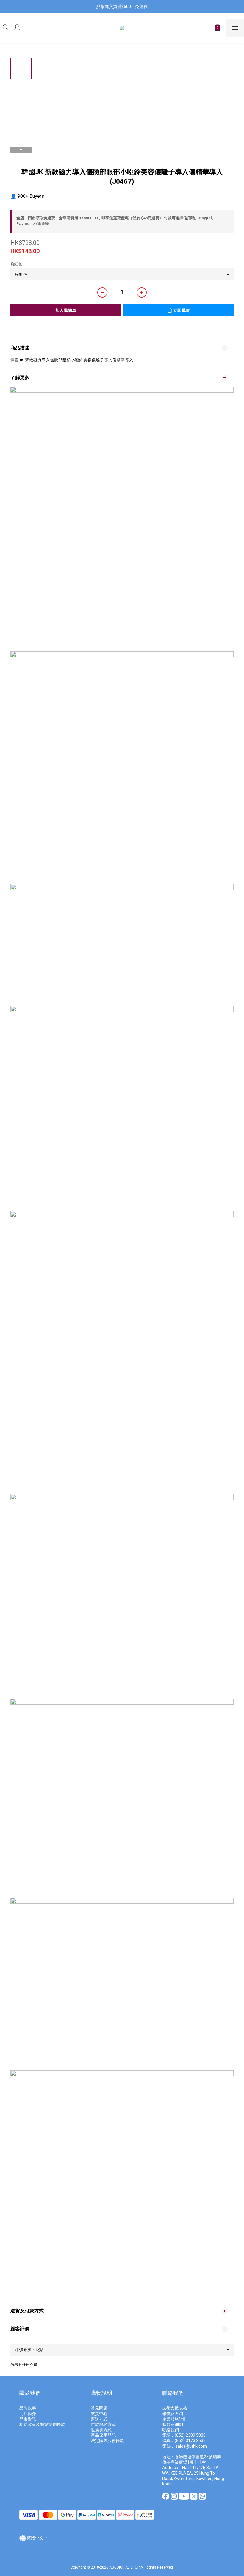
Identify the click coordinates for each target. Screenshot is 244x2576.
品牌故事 (28, 2408)
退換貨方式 (101, 2430)
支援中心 (99, 2414)
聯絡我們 (171, 2430)
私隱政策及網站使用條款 (42, 2424)
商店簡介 (28, 2414)
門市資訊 (28, 2419)
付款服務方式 (103, 2424)
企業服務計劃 (175, 2419)
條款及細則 (173, 2424)
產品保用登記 (103, 2435)
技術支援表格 (175, 2408)
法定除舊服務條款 (107, 2440)
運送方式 (99, 2419)
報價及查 (171, 2414)
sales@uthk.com (191, 2446)
